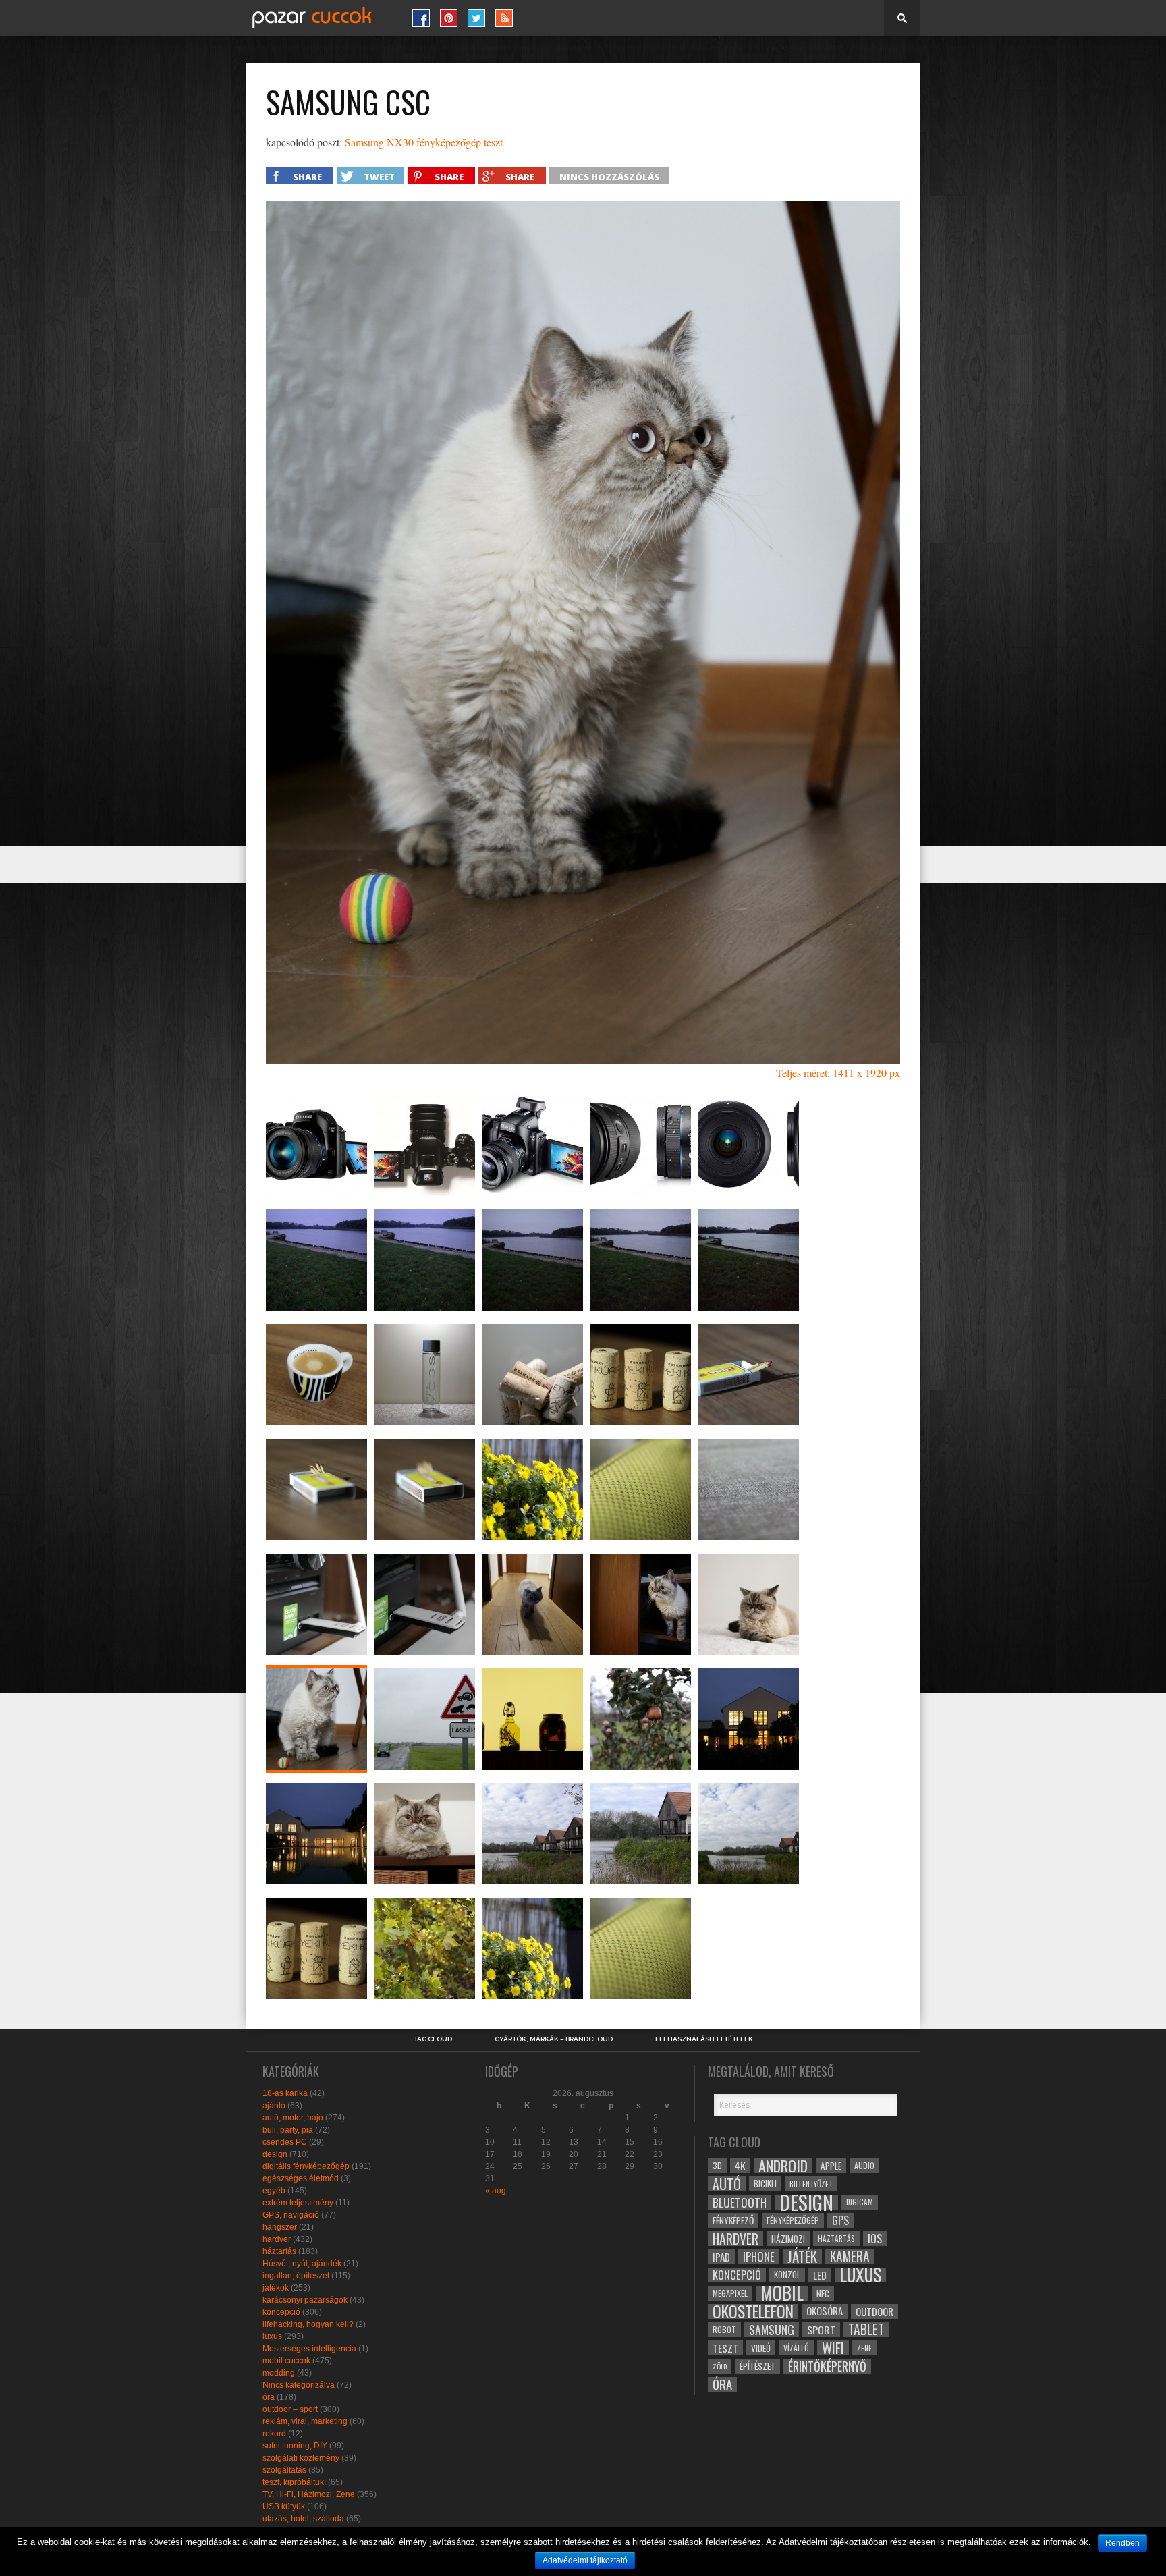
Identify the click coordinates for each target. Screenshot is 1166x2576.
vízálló (796, 2348)
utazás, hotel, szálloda (303, 2519)
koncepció (281, 2312)
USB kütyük (284, 2506)
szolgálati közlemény (301, 2458)
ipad (721, 2257)
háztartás (279, 2251)
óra (269, 2397)
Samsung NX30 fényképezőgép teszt (424, 142)
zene (864, 2348)
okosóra (825, 2311)
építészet (757, 2366)
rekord (274, 2434)
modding (279, 2373)
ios (875, 2239)
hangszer (280, 2227)
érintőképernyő (827, 2366)
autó (727, 2184)
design (275, 2154)
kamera (850, 2257)
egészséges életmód (301, 2178)
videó (761, 2348)
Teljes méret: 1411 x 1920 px (838, 1073)
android (783, 2166)
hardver (277, 2239)
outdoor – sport (290, 2409)
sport (821, 2330)
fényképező (733, 2220)
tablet (866, 2330)
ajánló (274, 2106)
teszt (725, 2348)
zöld (720, 2366)
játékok (276, 2288)
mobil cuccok (286, 2361)
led (820, 2275)
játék (802, 2257)
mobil (782, 2293)
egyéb (274, 2191)
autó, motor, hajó (293, 2118)
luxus (272, 2336)
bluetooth (740, 2202)
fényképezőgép (793, 2220)
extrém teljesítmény (298, 2203)
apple (831, 2166)
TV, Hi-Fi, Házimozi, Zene (309, 2494)
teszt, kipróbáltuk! (294, 2482)
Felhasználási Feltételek (704, 2039)
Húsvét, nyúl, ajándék (302, 2264)
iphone (759, 2257)
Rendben (1122, 2543)
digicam (860, 2202)
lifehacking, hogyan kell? (308, 2324)
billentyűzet (811, 2184)
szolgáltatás (284, 2470)
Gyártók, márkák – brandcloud (554, 2039)
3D (717, 2165)
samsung (772, 2330)
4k (740, 2166)
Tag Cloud (433, 2039)
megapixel (730, 2293)
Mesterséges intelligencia (309, 2349)
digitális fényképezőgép (306, 2166)
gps (840, 2220)
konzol (787, 2275)
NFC (823, 2293)
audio (864, 2165)
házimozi (788, 2239)
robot (724, 2329)
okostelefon (753, 2311)
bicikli (765, 2184)
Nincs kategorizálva (299, 2385)
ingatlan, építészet (296, 2276)
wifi (833, 2348)
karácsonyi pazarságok (305, 2300)
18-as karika (285, 2093)
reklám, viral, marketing (305, 2421)
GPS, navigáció (291, 2215)
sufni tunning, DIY (295, 2446)
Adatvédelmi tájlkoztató (585, 2560)
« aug (496, 2191)
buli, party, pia (288, 2130)
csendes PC (285, 2142)
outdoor (874, 2311)
